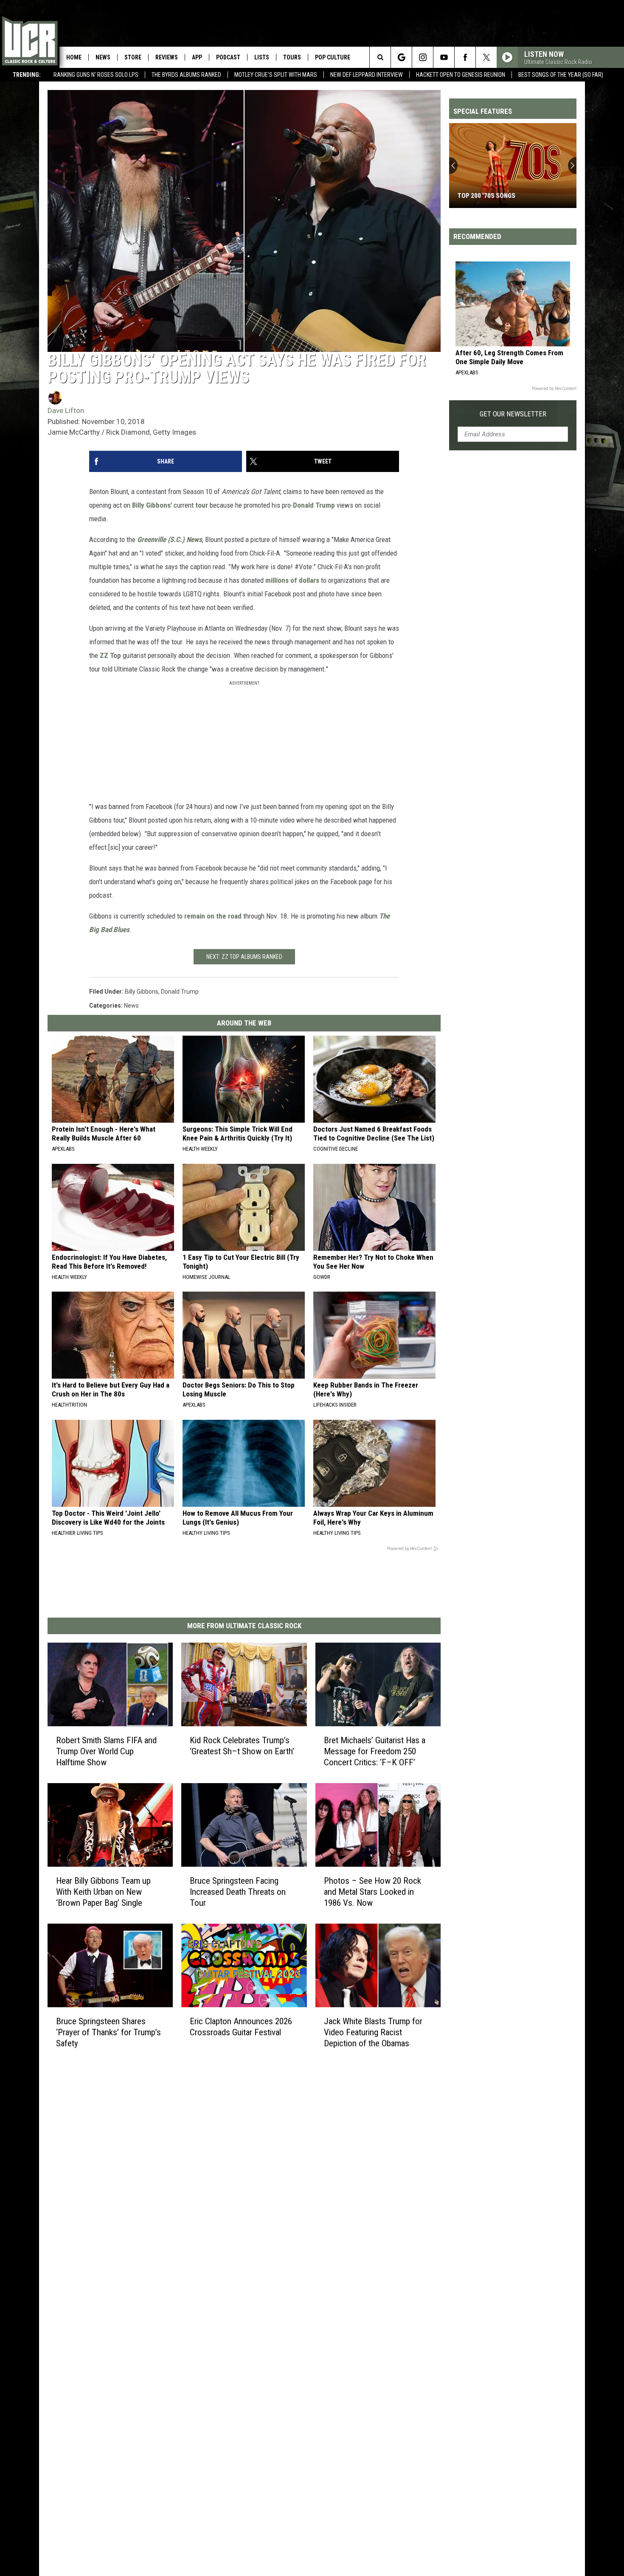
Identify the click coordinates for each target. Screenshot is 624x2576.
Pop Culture (333, 57)
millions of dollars (292, 580)
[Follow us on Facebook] (465, 57)
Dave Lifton (66, 410)
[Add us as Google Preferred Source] (401, 57)
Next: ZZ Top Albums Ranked (244, 957)
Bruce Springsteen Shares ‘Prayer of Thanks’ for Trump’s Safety (108, 2032)
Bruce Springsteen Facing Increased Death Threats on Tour (238, 1892)
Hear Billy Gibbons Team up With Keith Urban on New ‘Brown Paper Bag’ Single (103, 1892)
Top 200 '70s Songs (486, 196)
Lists (262, 57)
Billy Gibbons (151, 505)
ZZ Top (110, 655)
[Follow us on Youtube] (444, 57)
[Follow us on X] (486, 57)
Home (74, 57)
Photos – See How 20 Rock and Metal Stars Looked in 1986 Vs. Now (372, 1892)
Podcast (228, 57)
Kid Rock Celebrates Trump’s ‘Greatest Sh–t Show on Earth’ (242, 1746)
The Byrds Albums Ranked (186, 75)
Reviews (167, 57)
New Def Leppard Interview (367, 75)
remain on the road (213, 916)
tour (202, 505)
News (103, 57)
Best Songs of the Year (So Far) (561, 75)
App (197, 57)
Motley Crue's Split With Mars (276, 75)
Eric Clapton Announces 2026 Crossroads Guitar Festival (241, 2027)
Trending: (27, 75)
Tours (292, 57)
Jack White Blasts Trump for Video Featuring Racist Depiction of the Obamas (373, 2032)
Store (133, 57)
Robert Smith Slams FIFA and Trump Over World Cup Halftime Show (106, 1751)
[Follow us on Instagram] (423, 57)
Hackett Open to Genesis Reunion (461, 75)
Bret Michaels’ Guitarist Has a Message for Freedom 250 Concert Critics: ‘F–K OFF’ (375, 1751)
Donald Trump (314, 505)
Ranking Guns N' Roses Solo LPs (96, 75)
